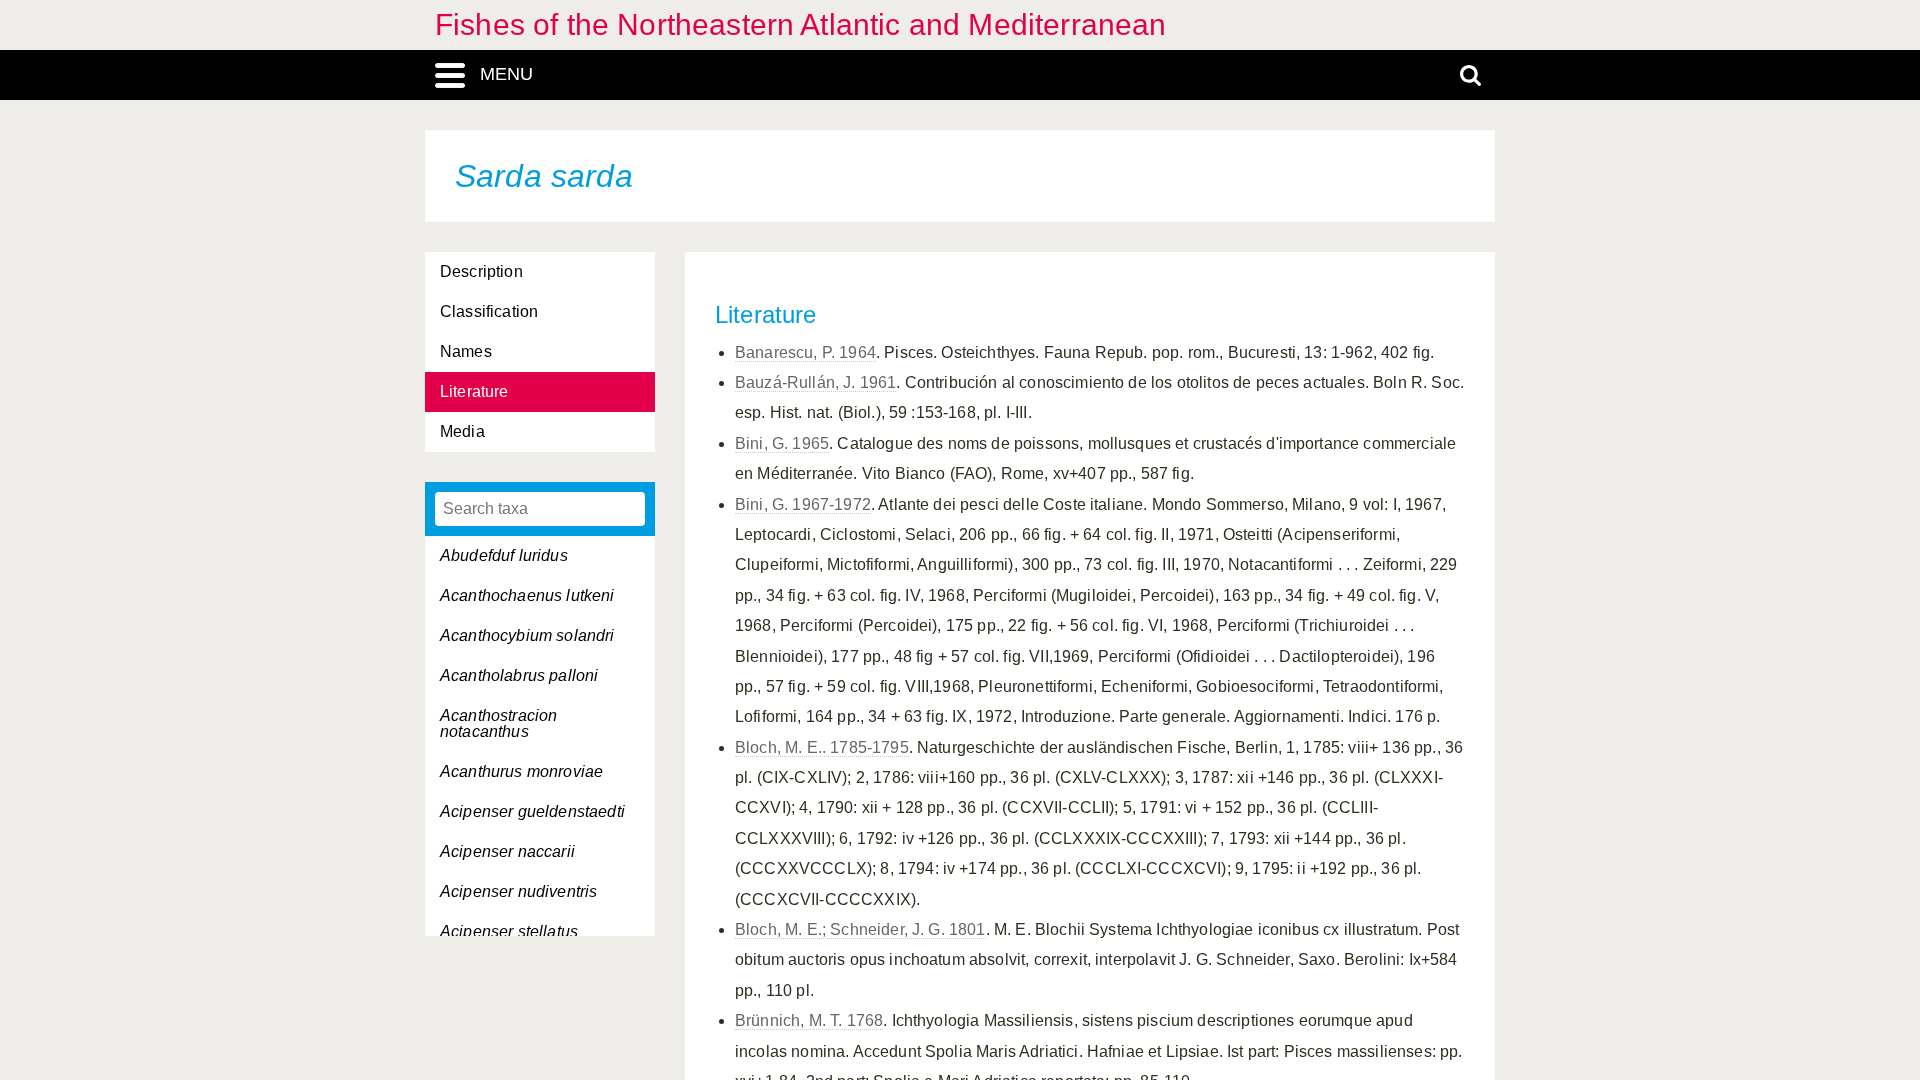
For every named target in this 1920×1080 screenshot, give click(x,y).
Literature (474, 391)
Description (481, 271)
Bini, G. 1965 (782, 443)
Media (462, 431)
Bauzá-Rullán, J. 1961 (815, 382)
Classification (489, 311)
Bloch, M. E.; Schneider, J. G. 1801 (860, 929)
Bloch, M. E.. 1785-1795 (822, 747)
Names (466, 351)
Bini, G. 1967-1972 (803, 504)
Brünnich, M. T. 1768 (809, 1020)
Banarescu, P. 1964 (805, 352)
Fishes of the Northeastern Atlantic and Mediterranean (800, 24)
